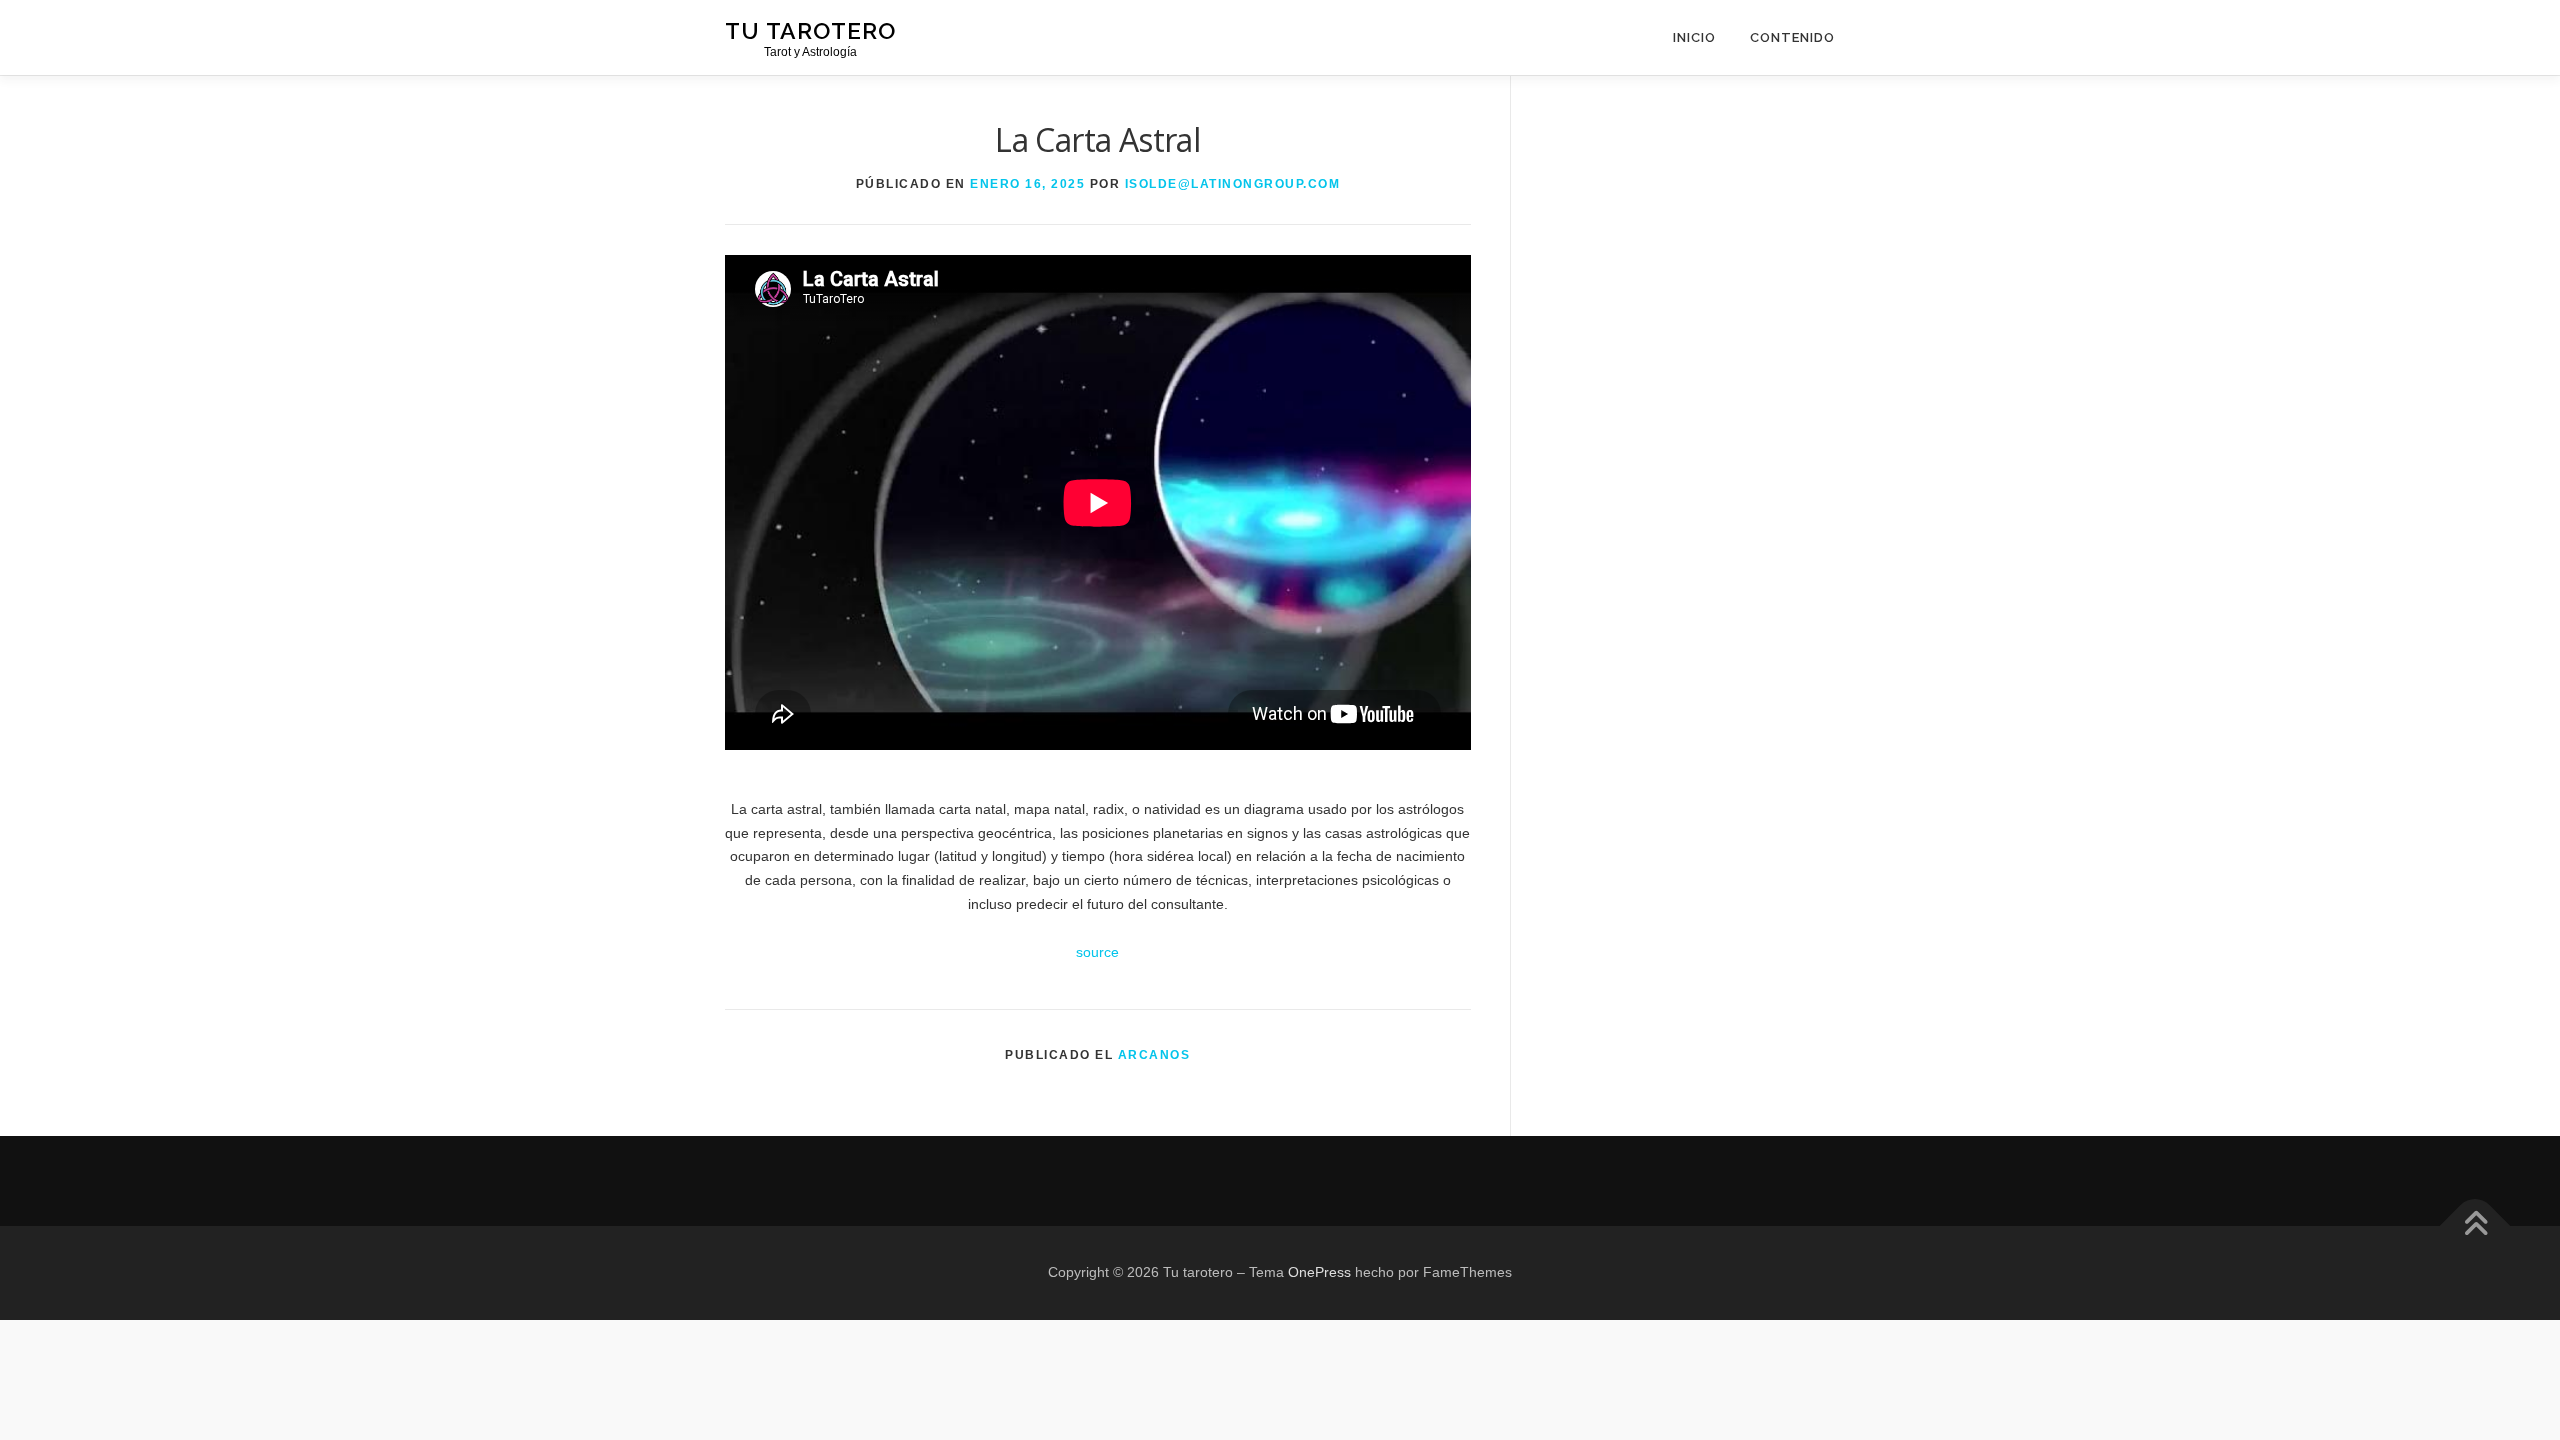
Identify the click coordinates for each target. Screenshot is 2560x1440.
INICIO (1694, 37)
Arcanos (1154, 1055)
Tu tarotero (810, 30)
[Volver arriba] (2475, 1226)
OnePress (1319, 1272)
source (1097, 952)
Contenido (1792, 37)
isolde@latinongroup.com (1233, 184)
